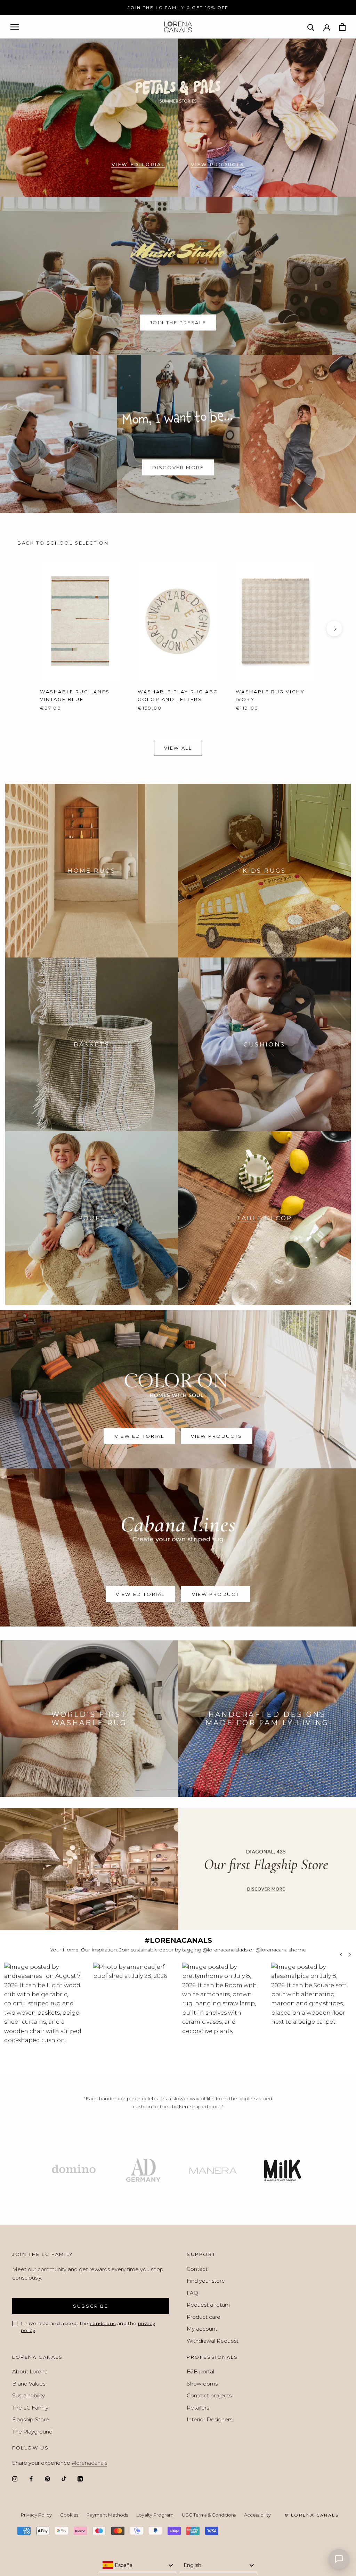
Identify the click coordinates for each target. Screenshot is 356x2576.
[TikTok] (64, 2479)
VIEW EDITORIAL (138, 164)
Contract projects (209, 2395)
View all (178, 748)
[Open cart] (342, 27)
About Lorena (30, 2371)
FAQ (192, 2293)
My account (202, 2329)
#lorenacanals (89, 2463)
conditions (103, 2323)
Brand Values (29, 2384)
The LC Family (30, 2408)
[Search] (311, 27)
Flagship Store (31, 2419)
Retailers (198, 2408)
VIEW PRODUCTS (218, 164)
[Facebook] (31, 2479)
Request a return (208, 2305)
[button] (44, 2015)
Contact (197, 2269)
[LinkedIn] (80, 2479)
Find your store (206, 2281)
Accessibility (257, 2515)
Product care (204, 2317)
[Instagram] (15, 2479)
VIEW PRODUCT (216, 1594)
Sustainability (29, 2395)
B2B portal (200, 2371)
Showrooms (202, 2384)
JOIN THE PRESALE (178, 323)
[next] (334, 629)
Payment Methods (107, 2515)
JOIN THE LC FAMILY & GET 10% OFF (178, 7)
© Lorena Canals (311, 2515)
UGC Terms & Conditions (209, 2515)
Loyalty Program (155, 2515)
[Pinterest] (47, 2479)
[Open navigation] (15, 27)
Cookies (69, 2515)
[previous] (22, 629)
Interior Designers (209, 2419)
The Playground (32, 2432)
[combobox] (138, 2565)
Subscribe (91, 2306)
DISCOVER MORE (178, 467)
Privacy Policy (36, 2515)
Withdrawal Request (213, 2341)
